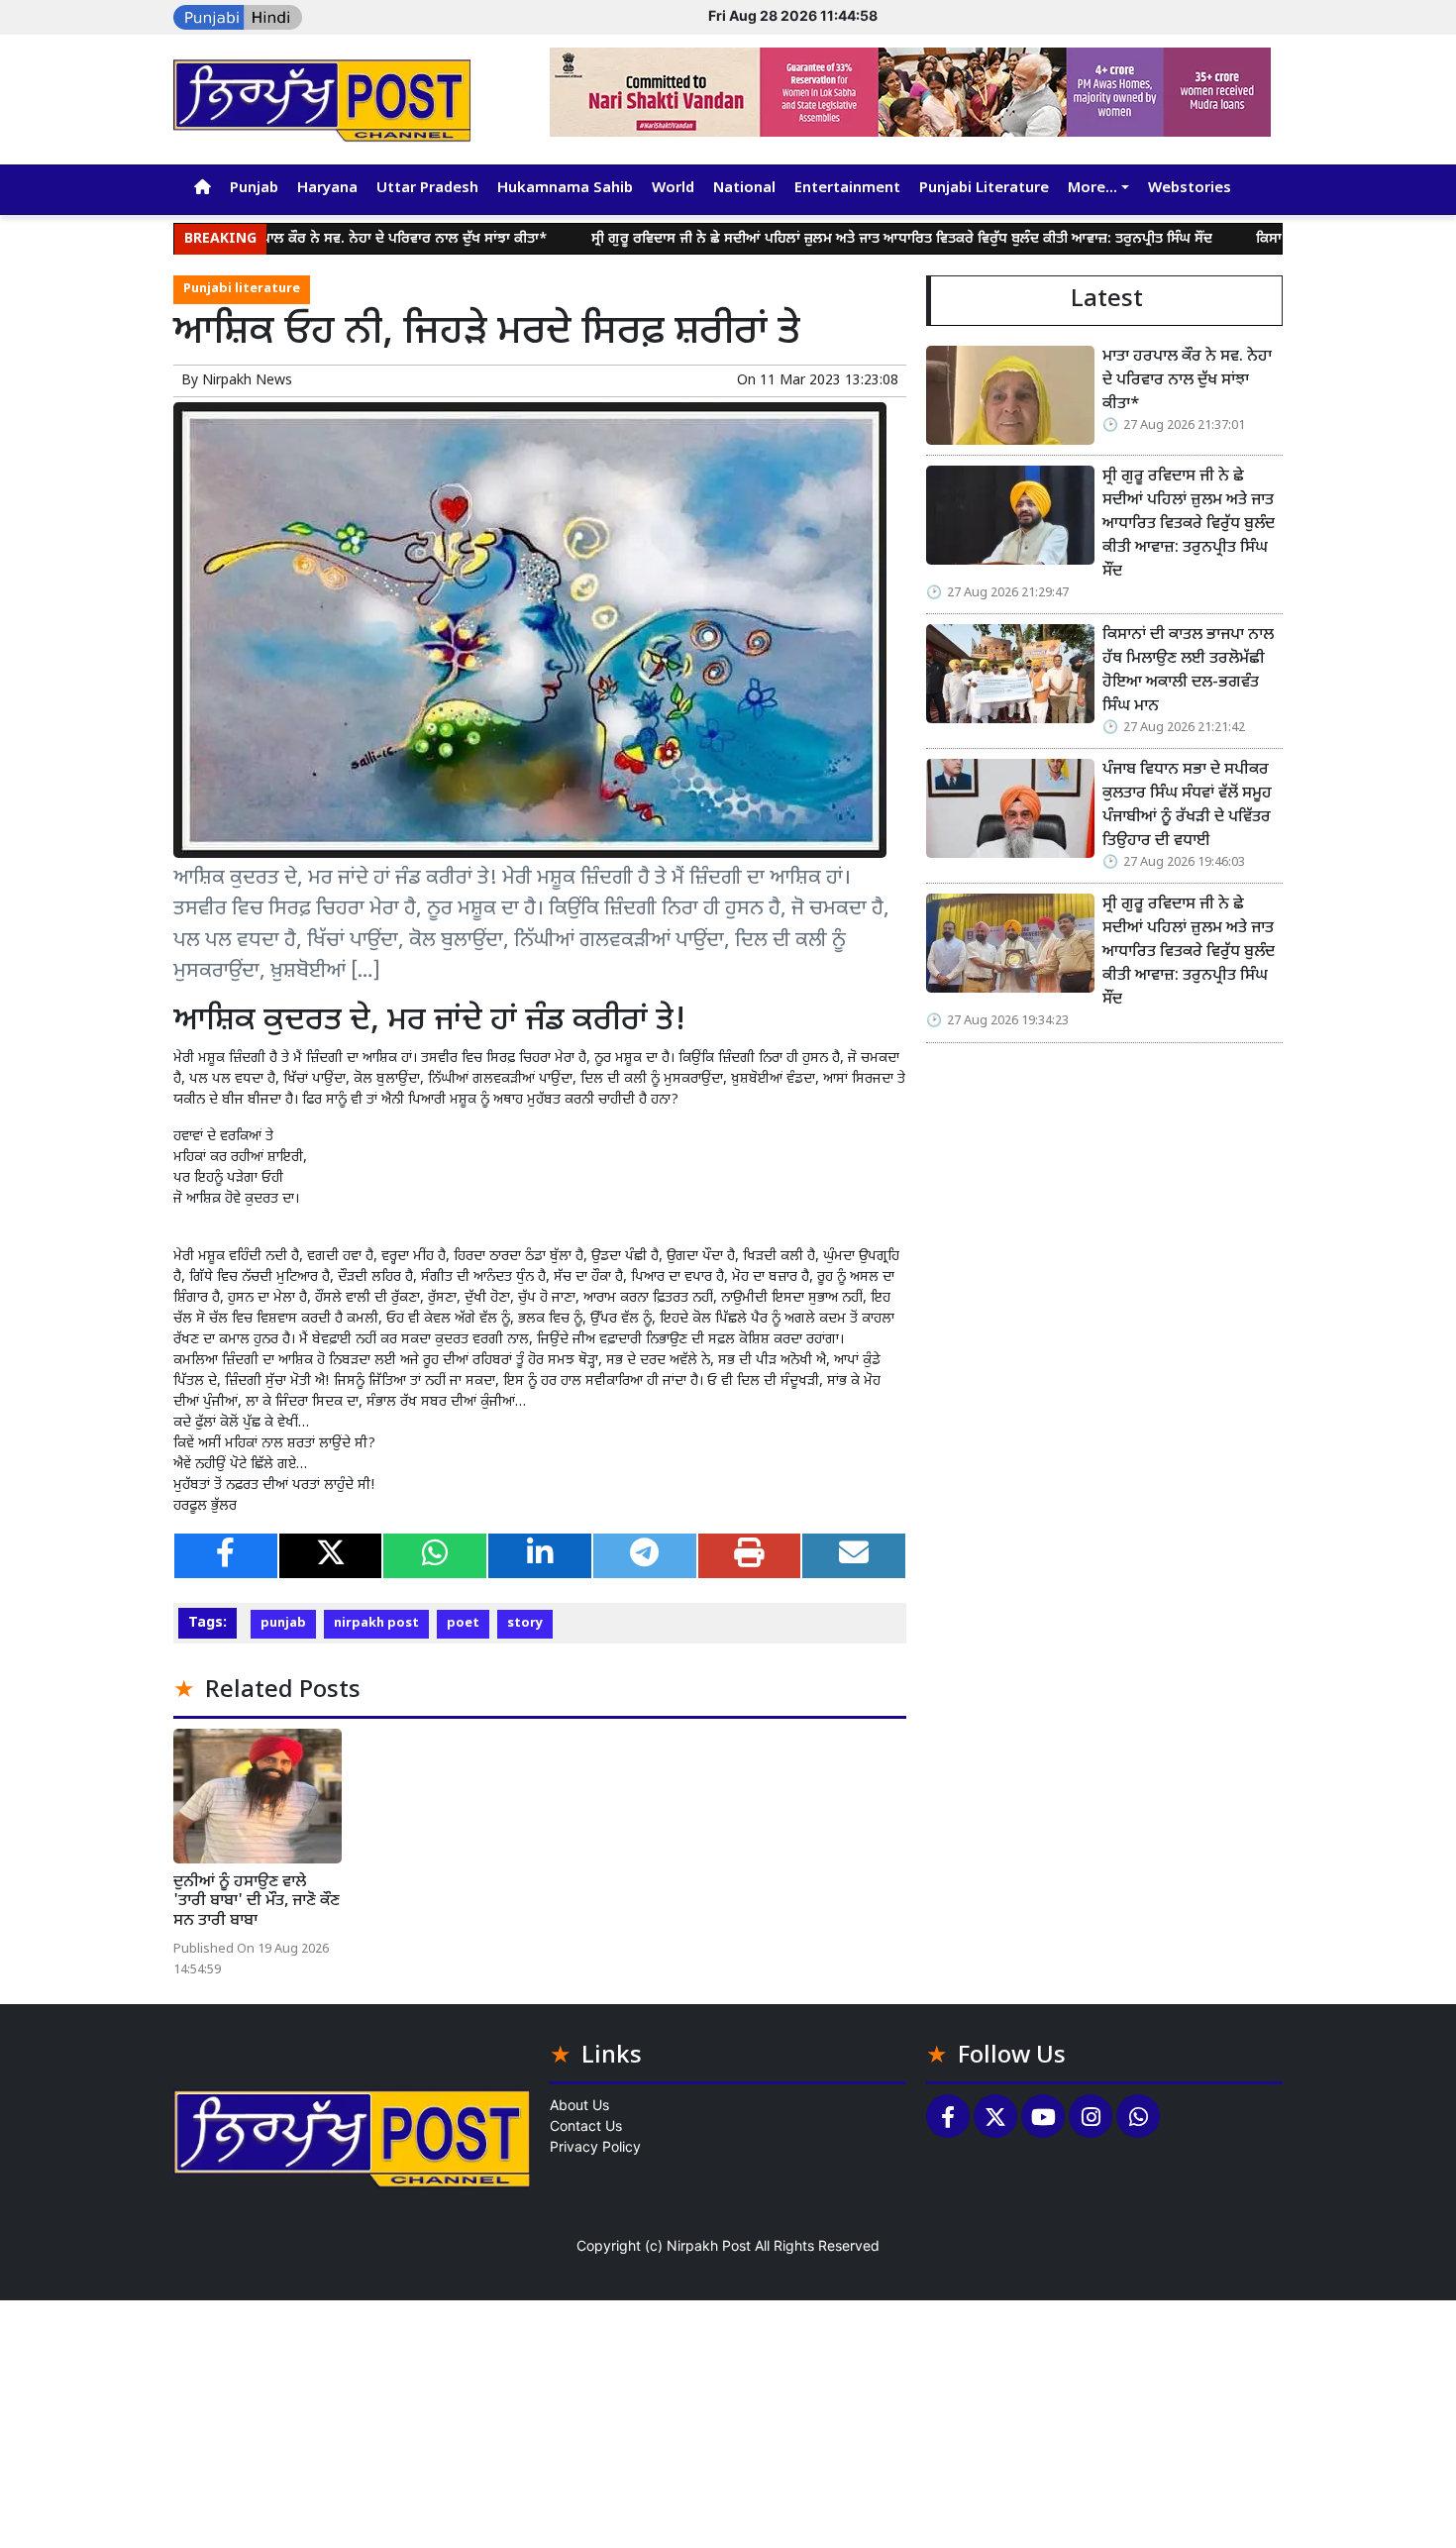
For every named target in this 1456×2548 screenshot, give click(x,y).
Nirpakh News (247, 381)
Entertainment (847, 189)
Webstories (1190, 189)
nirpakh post (376, 1624)
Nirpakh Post (709, 2245)
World (673, 189)
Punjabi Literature (984, 189)
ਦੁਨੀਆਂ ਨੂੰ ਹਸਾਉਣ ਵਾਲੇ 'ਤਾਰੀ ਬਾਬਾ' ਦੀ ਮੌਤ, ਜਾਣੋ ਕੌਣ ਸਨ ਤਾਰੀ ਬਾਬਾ (257, 1902)
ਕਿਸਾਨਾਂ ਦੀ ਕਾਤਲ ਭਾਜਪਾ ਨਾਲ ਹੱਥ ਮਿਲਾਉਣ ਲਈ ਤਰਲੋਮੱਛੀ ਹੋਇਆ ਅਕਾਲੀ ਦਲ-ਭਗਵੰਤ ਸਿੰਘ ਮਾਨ (1188, 671)
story (525, 1624)
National (744, 189)
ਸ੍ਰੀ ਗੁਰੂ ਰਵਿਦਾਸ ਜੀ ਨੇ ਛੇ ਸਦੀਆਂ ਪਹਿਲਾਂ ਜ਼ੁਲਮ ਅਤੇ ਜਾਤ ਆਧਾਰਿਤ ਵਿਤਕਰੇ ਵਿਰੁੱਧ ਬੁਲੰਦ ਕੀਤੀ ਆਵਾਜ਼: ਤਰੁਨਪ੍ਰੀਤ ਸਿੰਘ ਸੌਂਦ (827, 239)
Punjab (254, 189)
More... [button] (1092, 189)
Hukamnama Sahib (565, 189)
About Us (579, 2105)
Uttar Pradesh (427, 189)
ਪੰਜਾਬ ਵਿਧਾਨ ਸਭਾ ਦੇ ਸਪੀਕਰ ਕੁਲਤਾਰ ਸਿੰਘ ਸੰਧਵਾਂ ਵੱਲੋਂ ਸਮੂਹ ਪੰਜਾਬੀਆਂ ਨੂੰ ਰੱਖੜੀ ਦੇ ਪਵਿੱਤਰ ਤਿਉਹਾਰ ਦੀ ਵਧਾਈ (1187, 806)
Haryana (327, 189)
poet (463, 1624)
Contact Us (586, 2125)
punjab (283, 1624)
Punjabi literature (242, 289)
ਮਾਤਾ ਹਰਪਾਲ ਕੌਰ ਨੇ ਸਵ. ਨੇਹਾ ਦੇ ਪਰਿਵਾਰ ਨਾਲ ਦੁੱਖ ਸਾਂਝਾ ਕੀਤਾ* (306, 239)
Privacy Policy (595, 2146)
